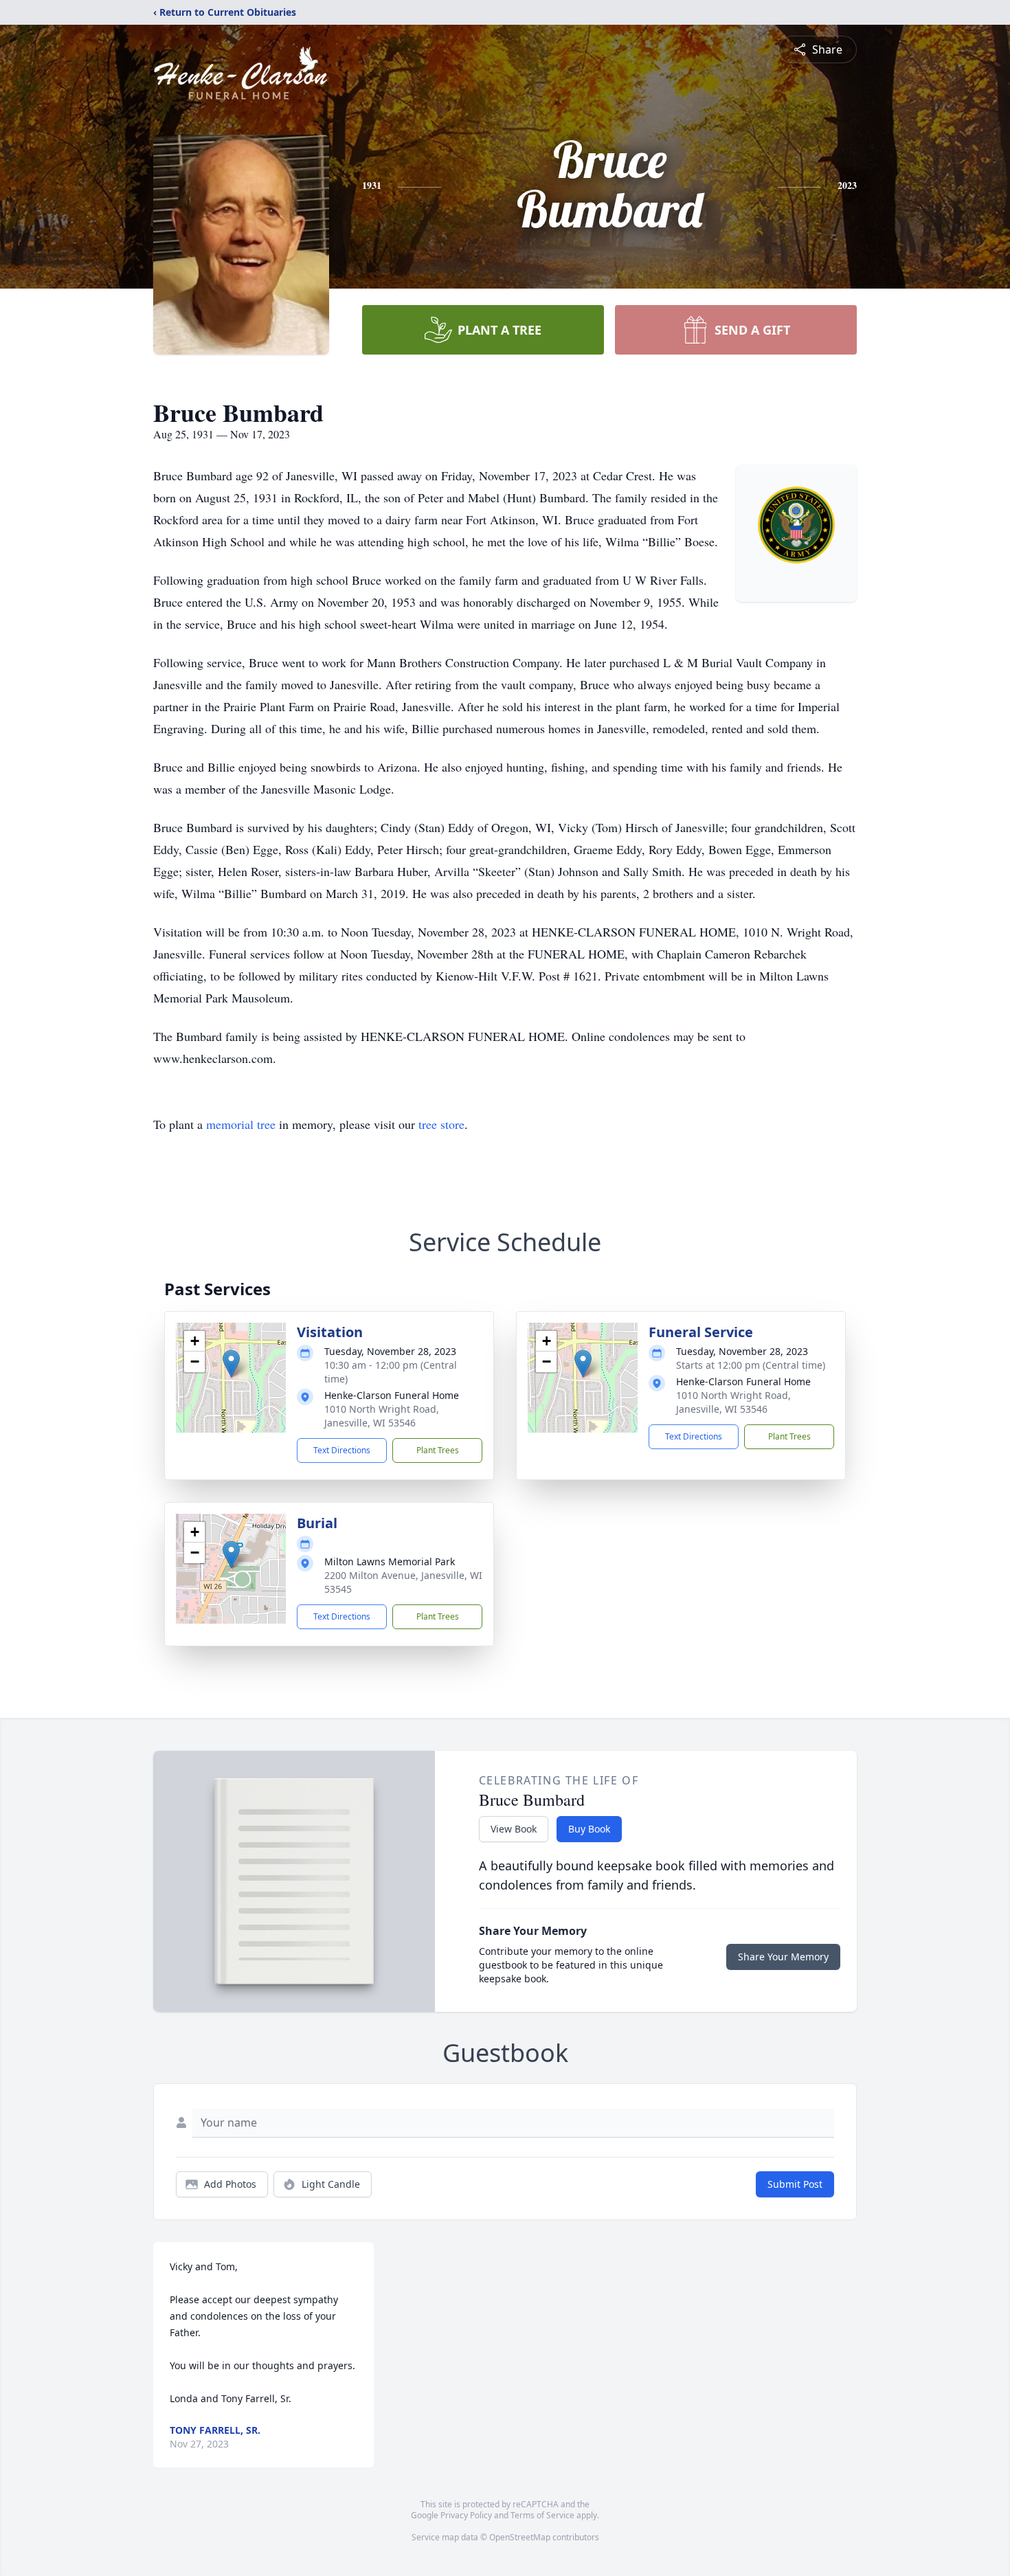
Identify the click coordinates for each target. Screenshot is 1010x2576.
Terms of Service (542, 2515)
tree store (441, 1124)
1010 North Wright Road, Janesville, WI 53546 (382, 1416)
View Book (514, 1829)
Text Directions (342, 1450)
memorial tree (241, 1124)
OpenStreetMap (520, 2537)
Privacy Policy (466, 2515)
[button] (231, 1364)
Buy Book (589, 1829)
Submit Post (795, 2184)
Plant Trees (438, 1450)
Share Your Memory (783, 1957)
